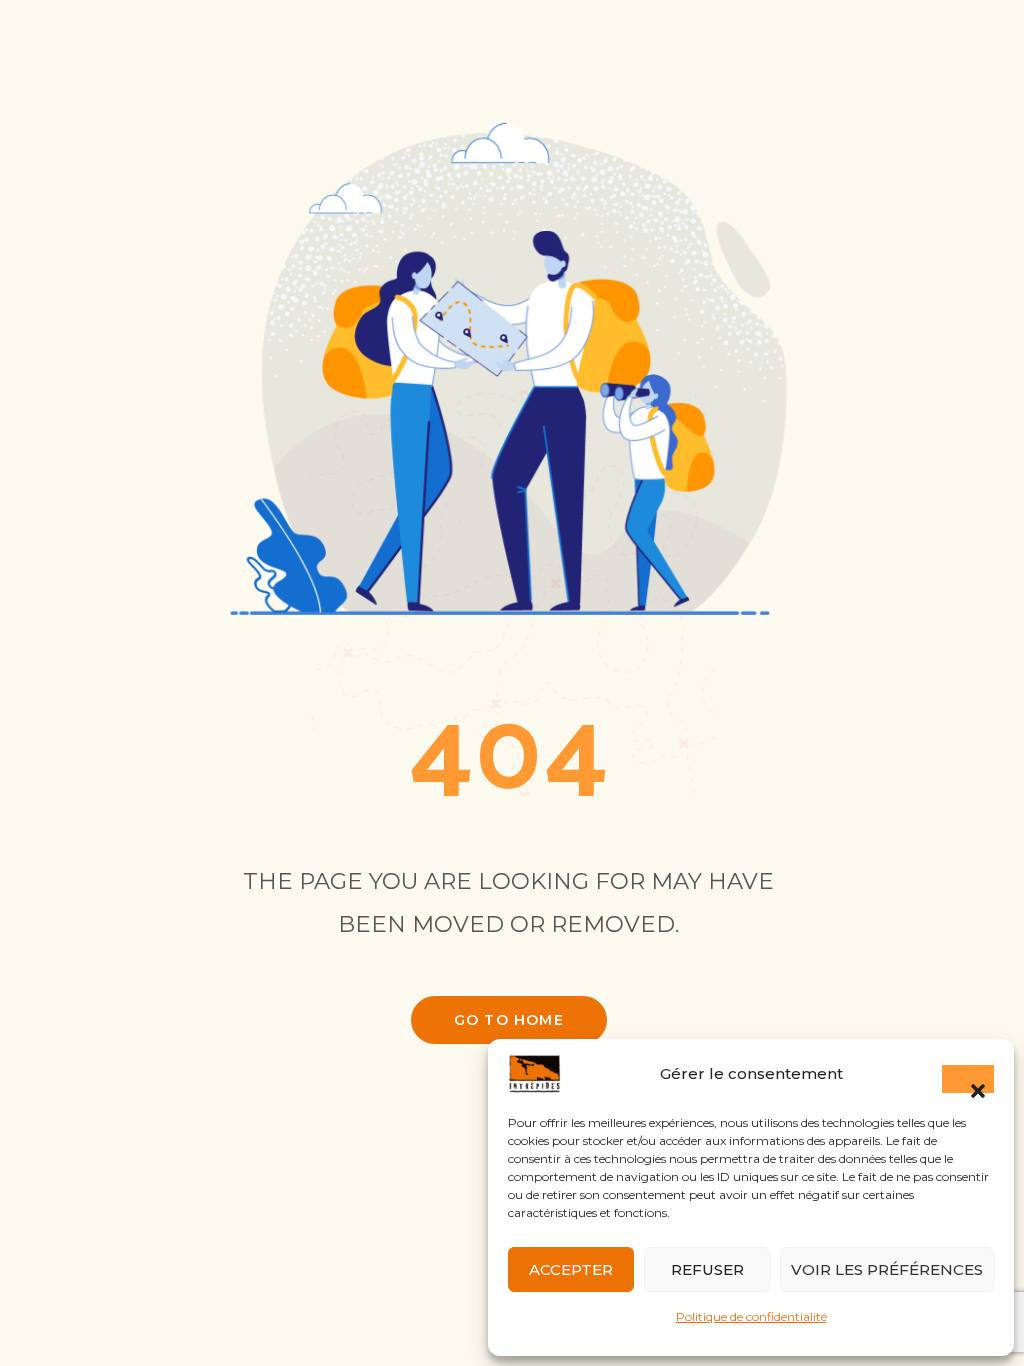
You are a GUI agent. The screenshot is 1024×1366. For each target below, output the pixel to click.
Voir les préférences (887, 1269)
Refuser (707, 1269)
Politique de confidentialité (751, 1316)
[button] (968, 1079)
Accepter (571, 1269)
